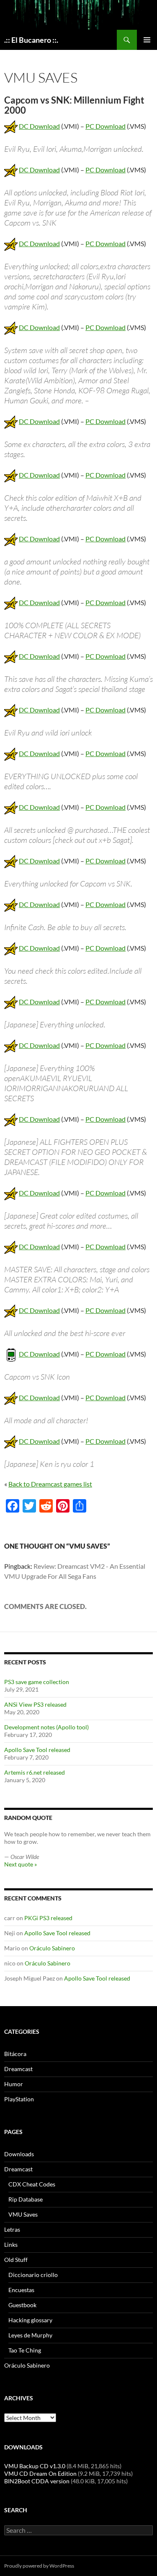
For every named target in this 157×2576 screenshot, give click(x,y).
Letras (12, 2229)
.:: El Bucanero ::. (31, 40)
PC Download (106, 126)
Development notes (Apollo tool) (46, 1727)
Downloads (19, 2154)
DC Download (39, 126)
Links (11, 2245)
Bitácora (15, 2054)
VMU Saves (23, 2214)
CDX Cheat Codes (32, 2184)
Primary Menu (147, 40)
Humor (14, 2084)
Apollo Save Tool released (37, 1750)
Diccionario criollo (33, 2275)
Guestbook (22, 2305)
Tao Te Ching (25, 2350)
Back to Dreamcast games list (50, 1484)
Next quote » (21, 1864)
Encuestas (21, 2290)
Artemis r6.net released (35, 1772)
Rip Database (26, 2199)
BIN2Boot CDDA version (37, 2481)
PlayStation (19, 2099)
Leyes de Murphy (30, 2335)
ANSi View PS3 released (35, 1704)
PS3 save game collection (37, 1682)
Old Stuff (16, 2260)
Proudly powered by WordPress (39, 2566)
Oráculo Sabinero (52, 1948)
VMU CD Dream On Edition (40, 2473)
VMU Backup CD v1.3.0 (35, 2466)
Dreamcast (18, 2069)
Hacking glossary (30, 2320)
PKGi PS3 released (48, 1918)
